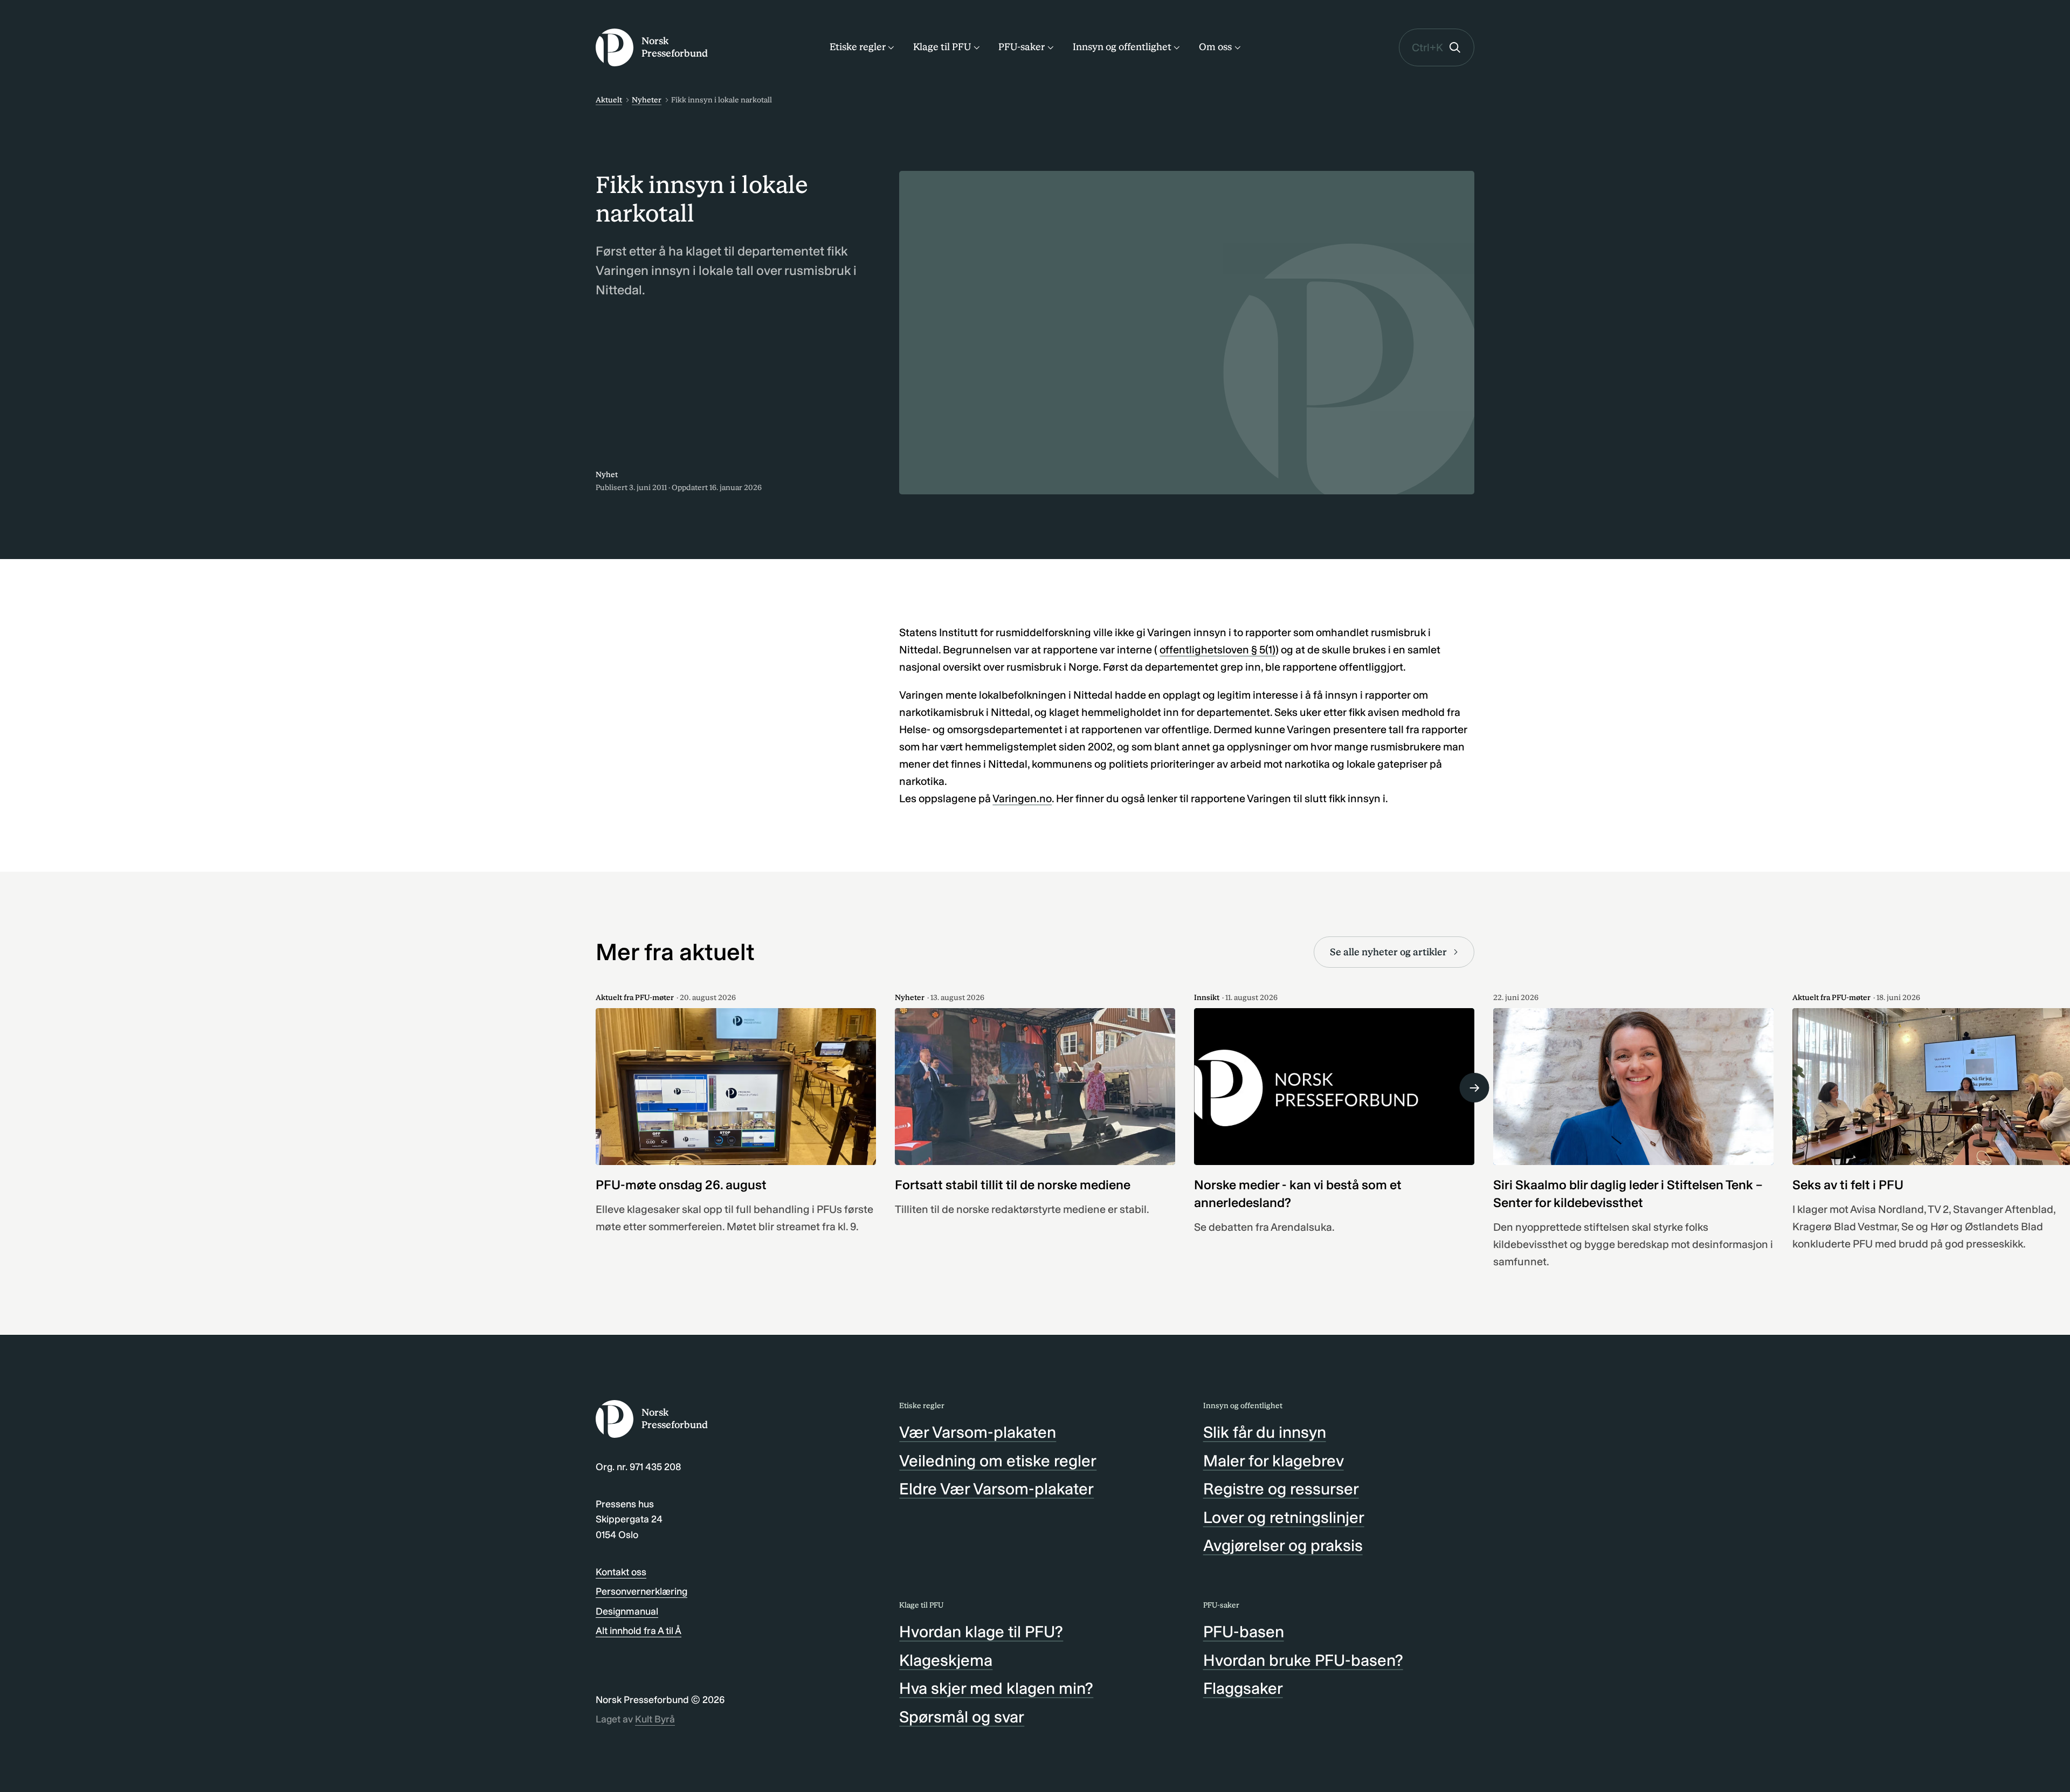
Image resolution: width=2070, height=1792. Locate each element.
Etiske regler (858, 47)
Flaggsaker (1243, 1688)
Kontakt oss (621, 1572)
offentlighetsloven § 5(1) (1217, 650)
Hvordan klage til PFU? (981, 1632)
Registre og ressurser (1281, 1489)
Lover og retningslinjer (1284, 1518)
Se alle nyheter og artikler (1388, 952)
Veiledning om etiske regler (998, 1461)
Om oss (1215, 47)
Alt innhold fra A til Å (639, 1631)
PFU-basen (1244, 1632)
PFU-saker (1022, 47)
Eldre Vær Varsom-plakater (996, 1489)
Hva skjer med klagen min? (996, 1688)
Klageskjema (946, 1660)
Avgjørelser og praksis (1283, 1546)
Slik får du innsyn (1265, 1432)
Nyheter (647, 100)
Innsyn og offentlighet (1122, 47)
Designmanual (627, 1611)
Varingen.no (1022, 798)
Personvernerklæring (641, 1591)
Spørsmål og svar (962, 1717)
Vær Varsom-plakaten (978, 1432)
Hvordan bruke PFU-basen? (1303, 1660)
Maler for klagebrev (1274, 1461)
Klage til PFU (942, 47)
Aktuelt (609, 100)
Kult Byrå (655, 1719)
